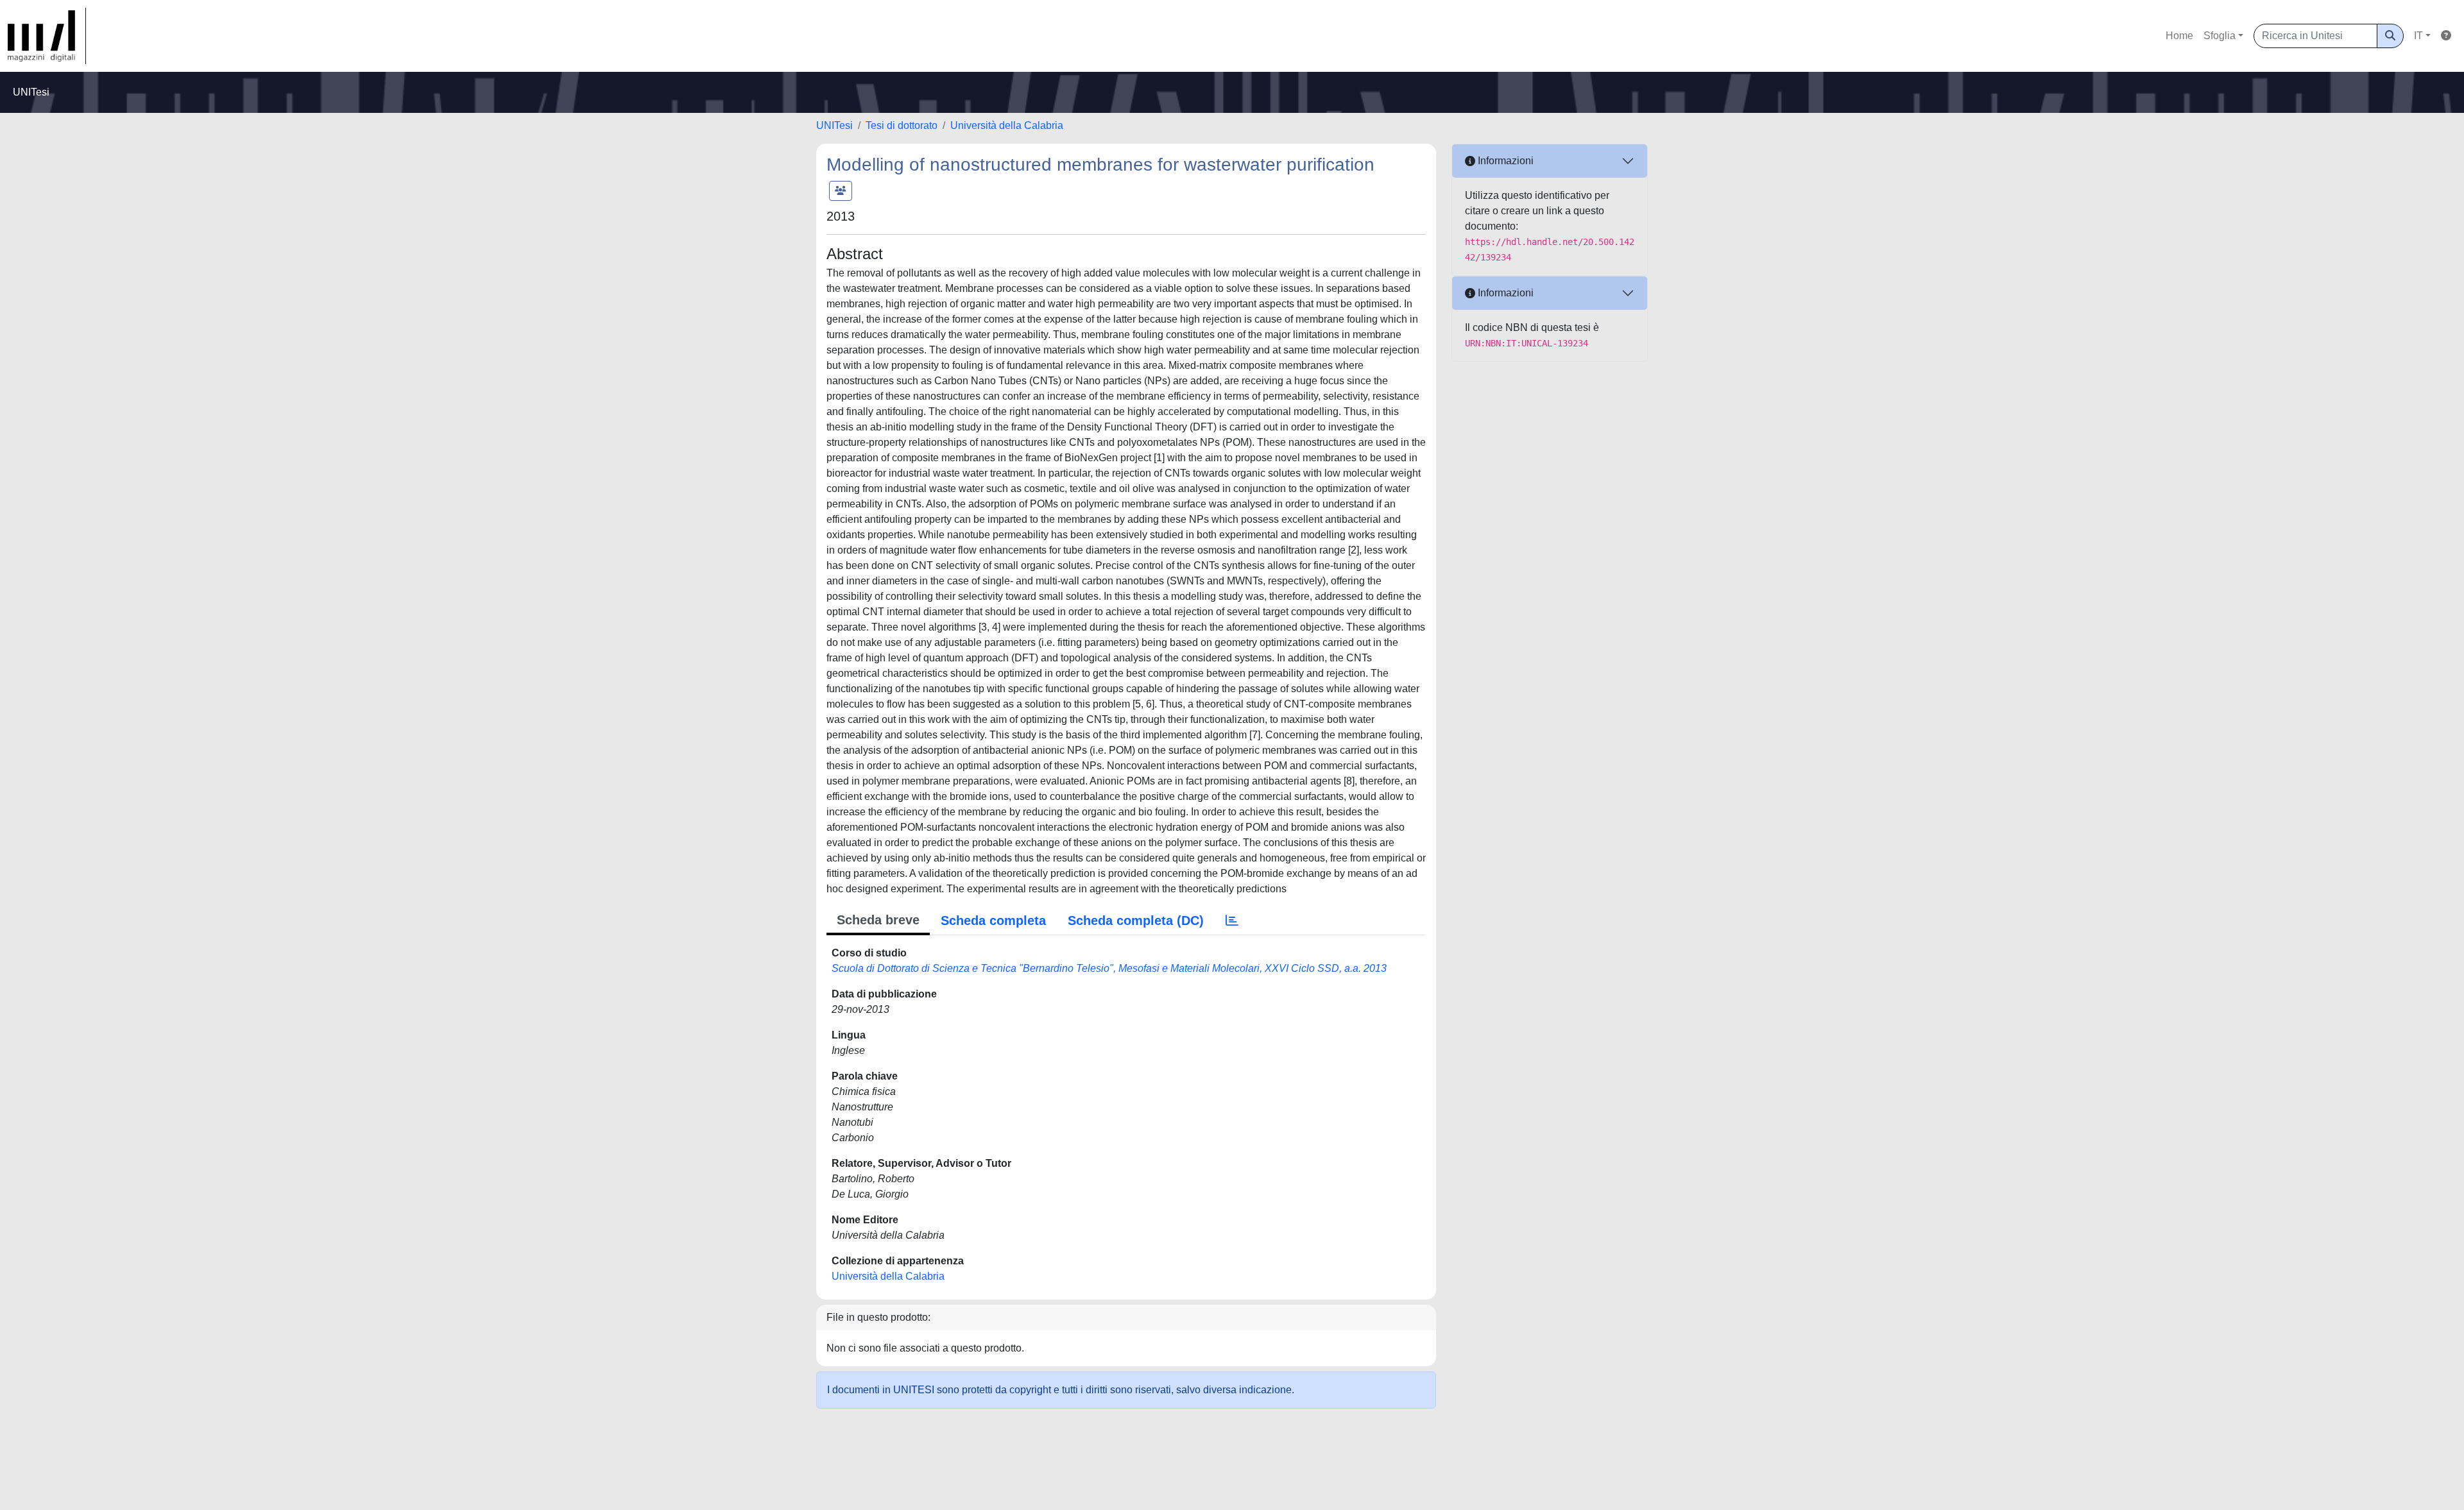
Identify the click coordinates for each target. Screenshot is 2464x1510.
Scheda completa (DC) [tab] (1136, 920)
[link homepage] (47, 36)
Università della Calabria (1007, 125)
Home (2179, 36)
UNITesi (834, 125)
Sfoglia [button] (2220, 36)
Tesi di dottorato (902, 125)
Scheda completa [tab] (993, 920)
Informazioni (1504, 161)
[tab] (1232, 920)
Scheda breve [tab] (878, 920)
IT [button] (2418, 36)
